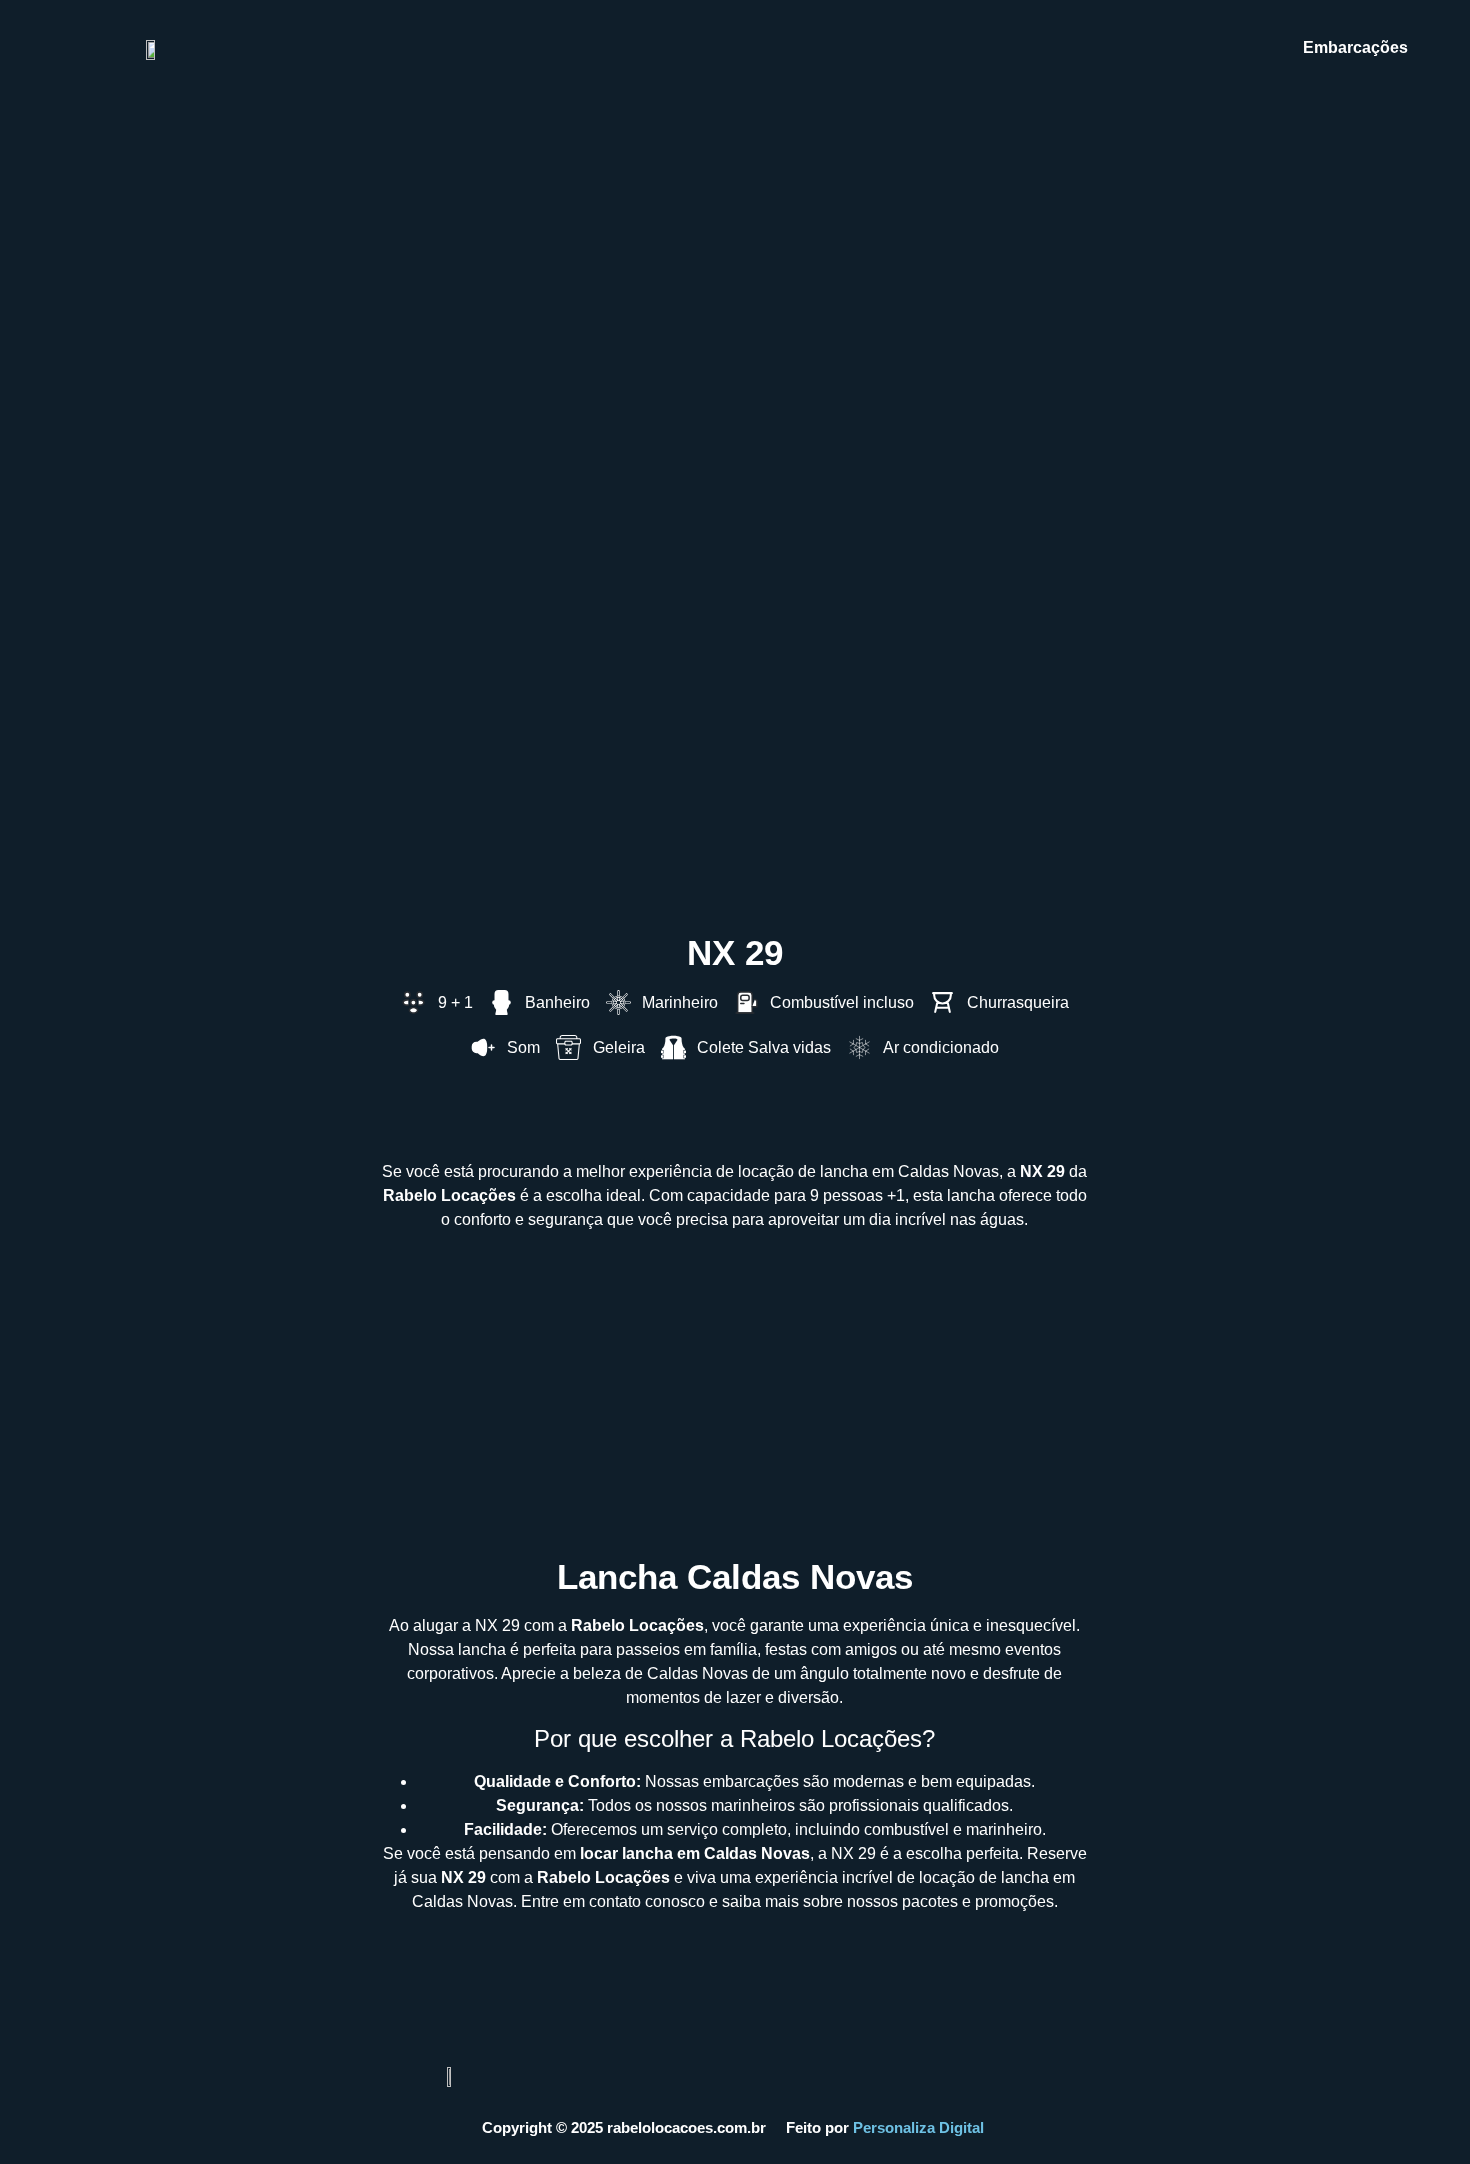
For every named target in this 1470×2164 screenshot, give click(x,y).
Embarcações (1355, 47)
